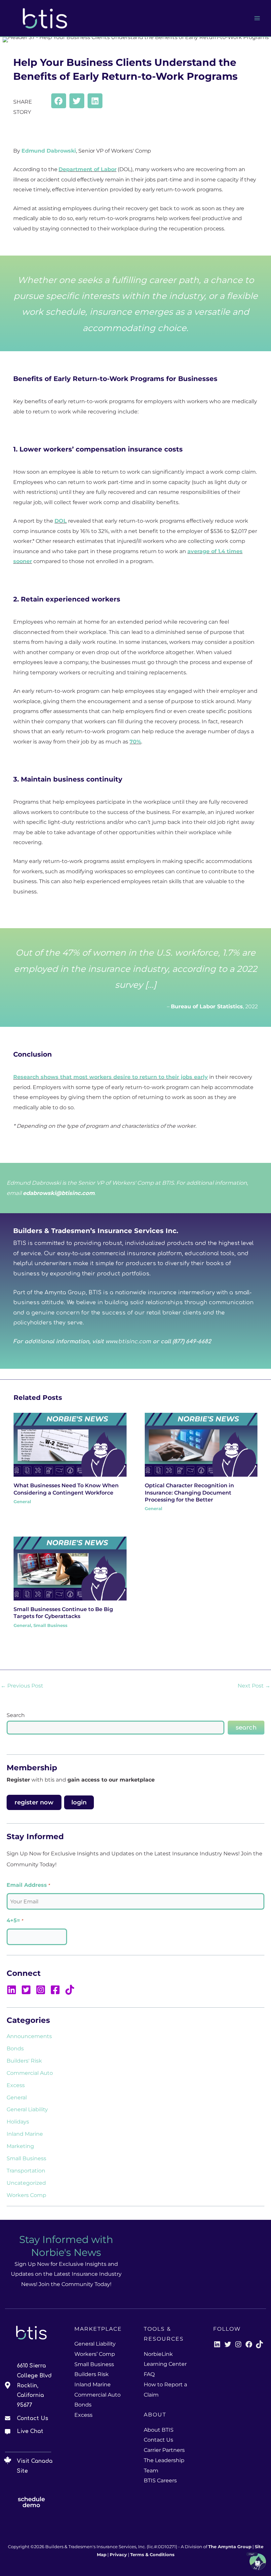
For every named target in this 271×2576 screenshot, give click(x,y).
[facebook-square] (57, 1990)
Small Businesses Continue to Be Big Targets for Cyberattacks (63, 1613)
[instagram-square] (42, 1990)
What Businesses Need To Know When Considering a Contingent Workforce (66, 1489)
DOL (61, 521)
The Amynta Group (230, 2547)
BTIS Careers (160, 2481)
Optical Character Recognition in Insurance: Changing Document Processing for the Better (189, 1492)
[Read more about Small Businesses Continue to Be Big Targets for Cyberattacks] (70, 1568)
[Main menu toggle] (257, 18)
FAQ (149, 2374)
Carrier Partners (164, 2450)
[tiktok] (71, 1990)
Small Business (50, 1625)
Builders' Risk (24, 2061)
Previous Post (22, 1686)
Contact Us (33, 2418)
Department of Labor (87, 169)
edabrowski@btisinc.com (59, 1193)
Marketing (20, 2146)
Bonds (15, 2048)
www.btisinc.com (128, 1342)
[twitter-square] (28, 1990)
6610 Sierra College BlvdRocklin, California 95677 (34, 2385)
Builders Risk (92, 2374)
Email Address (28, 1885)
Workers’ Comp (95, 2354)
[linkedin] (13, 1990)
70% (135, 741)
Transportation (26, 2171)
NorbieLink (158, 2354)
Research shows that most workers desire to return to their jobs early (111, 1077)
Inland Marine (25, 2134)
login (79, 1802)
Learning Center (165, 2364)
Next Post (254, 1686)
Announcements (29, 2036)
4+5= (15, 1920)
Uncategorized (26, 2183)
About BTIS (159, 2430)
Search (16, 1715)
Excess (16, 2085)
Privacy (118, 2555)
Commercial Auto (30, 2073)
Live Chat (30, 2431)
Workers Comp (26, 2195)
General (22, 1502)
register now (34, 1802)
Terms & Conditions (152, 2555)
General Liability (27, 2109)
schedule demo (31, 2502)
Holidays (18, 2122)
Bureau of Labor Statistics (207, 1006)
